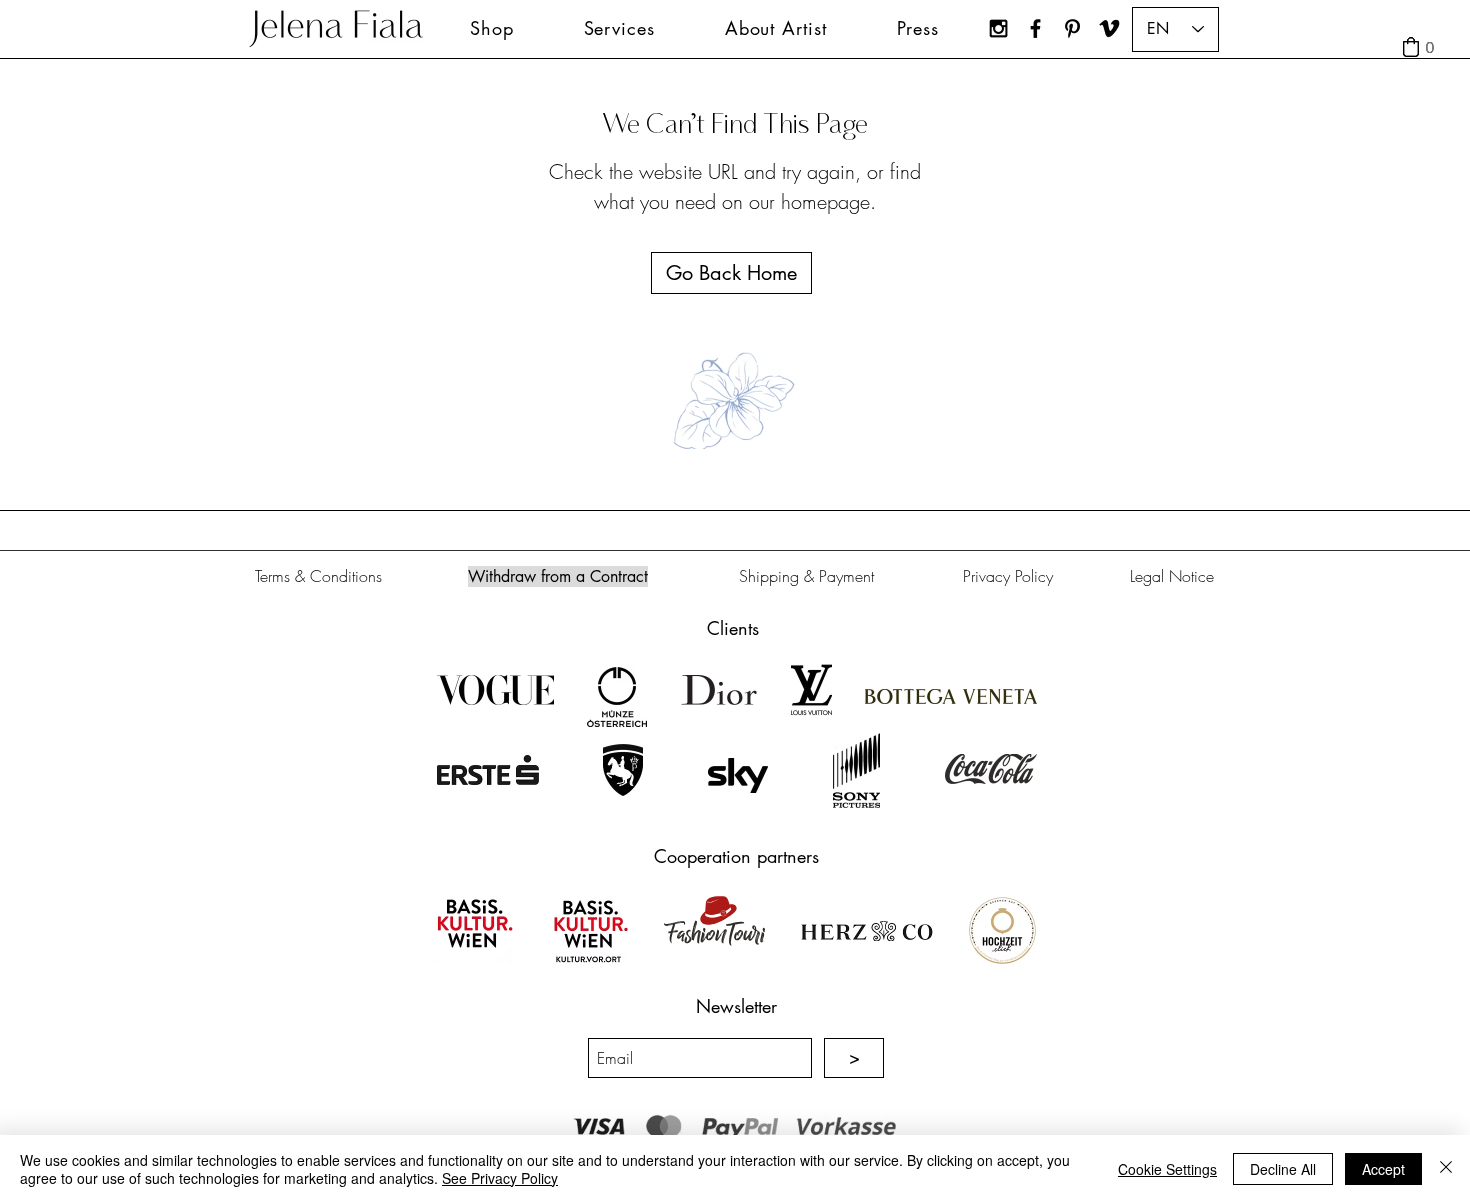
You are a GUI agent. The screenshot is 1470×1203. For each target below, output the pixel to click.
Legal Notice (1172, 576)
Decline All (1283, 1169)
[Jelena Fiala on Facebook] (1035, 28)
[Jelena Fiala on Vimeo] (1109, 28)
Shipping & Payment (806, 576)
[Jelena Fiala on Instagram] (998, 28)
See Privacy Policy (500, 1178)
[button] (619, 28)
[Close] (1446, 1169)
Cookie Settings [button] (1167, 1169)
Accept (1383, 1169)
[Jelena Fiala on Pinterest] (1072, 28)
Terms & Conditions (318, 576)
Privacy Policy (1008, 576)
